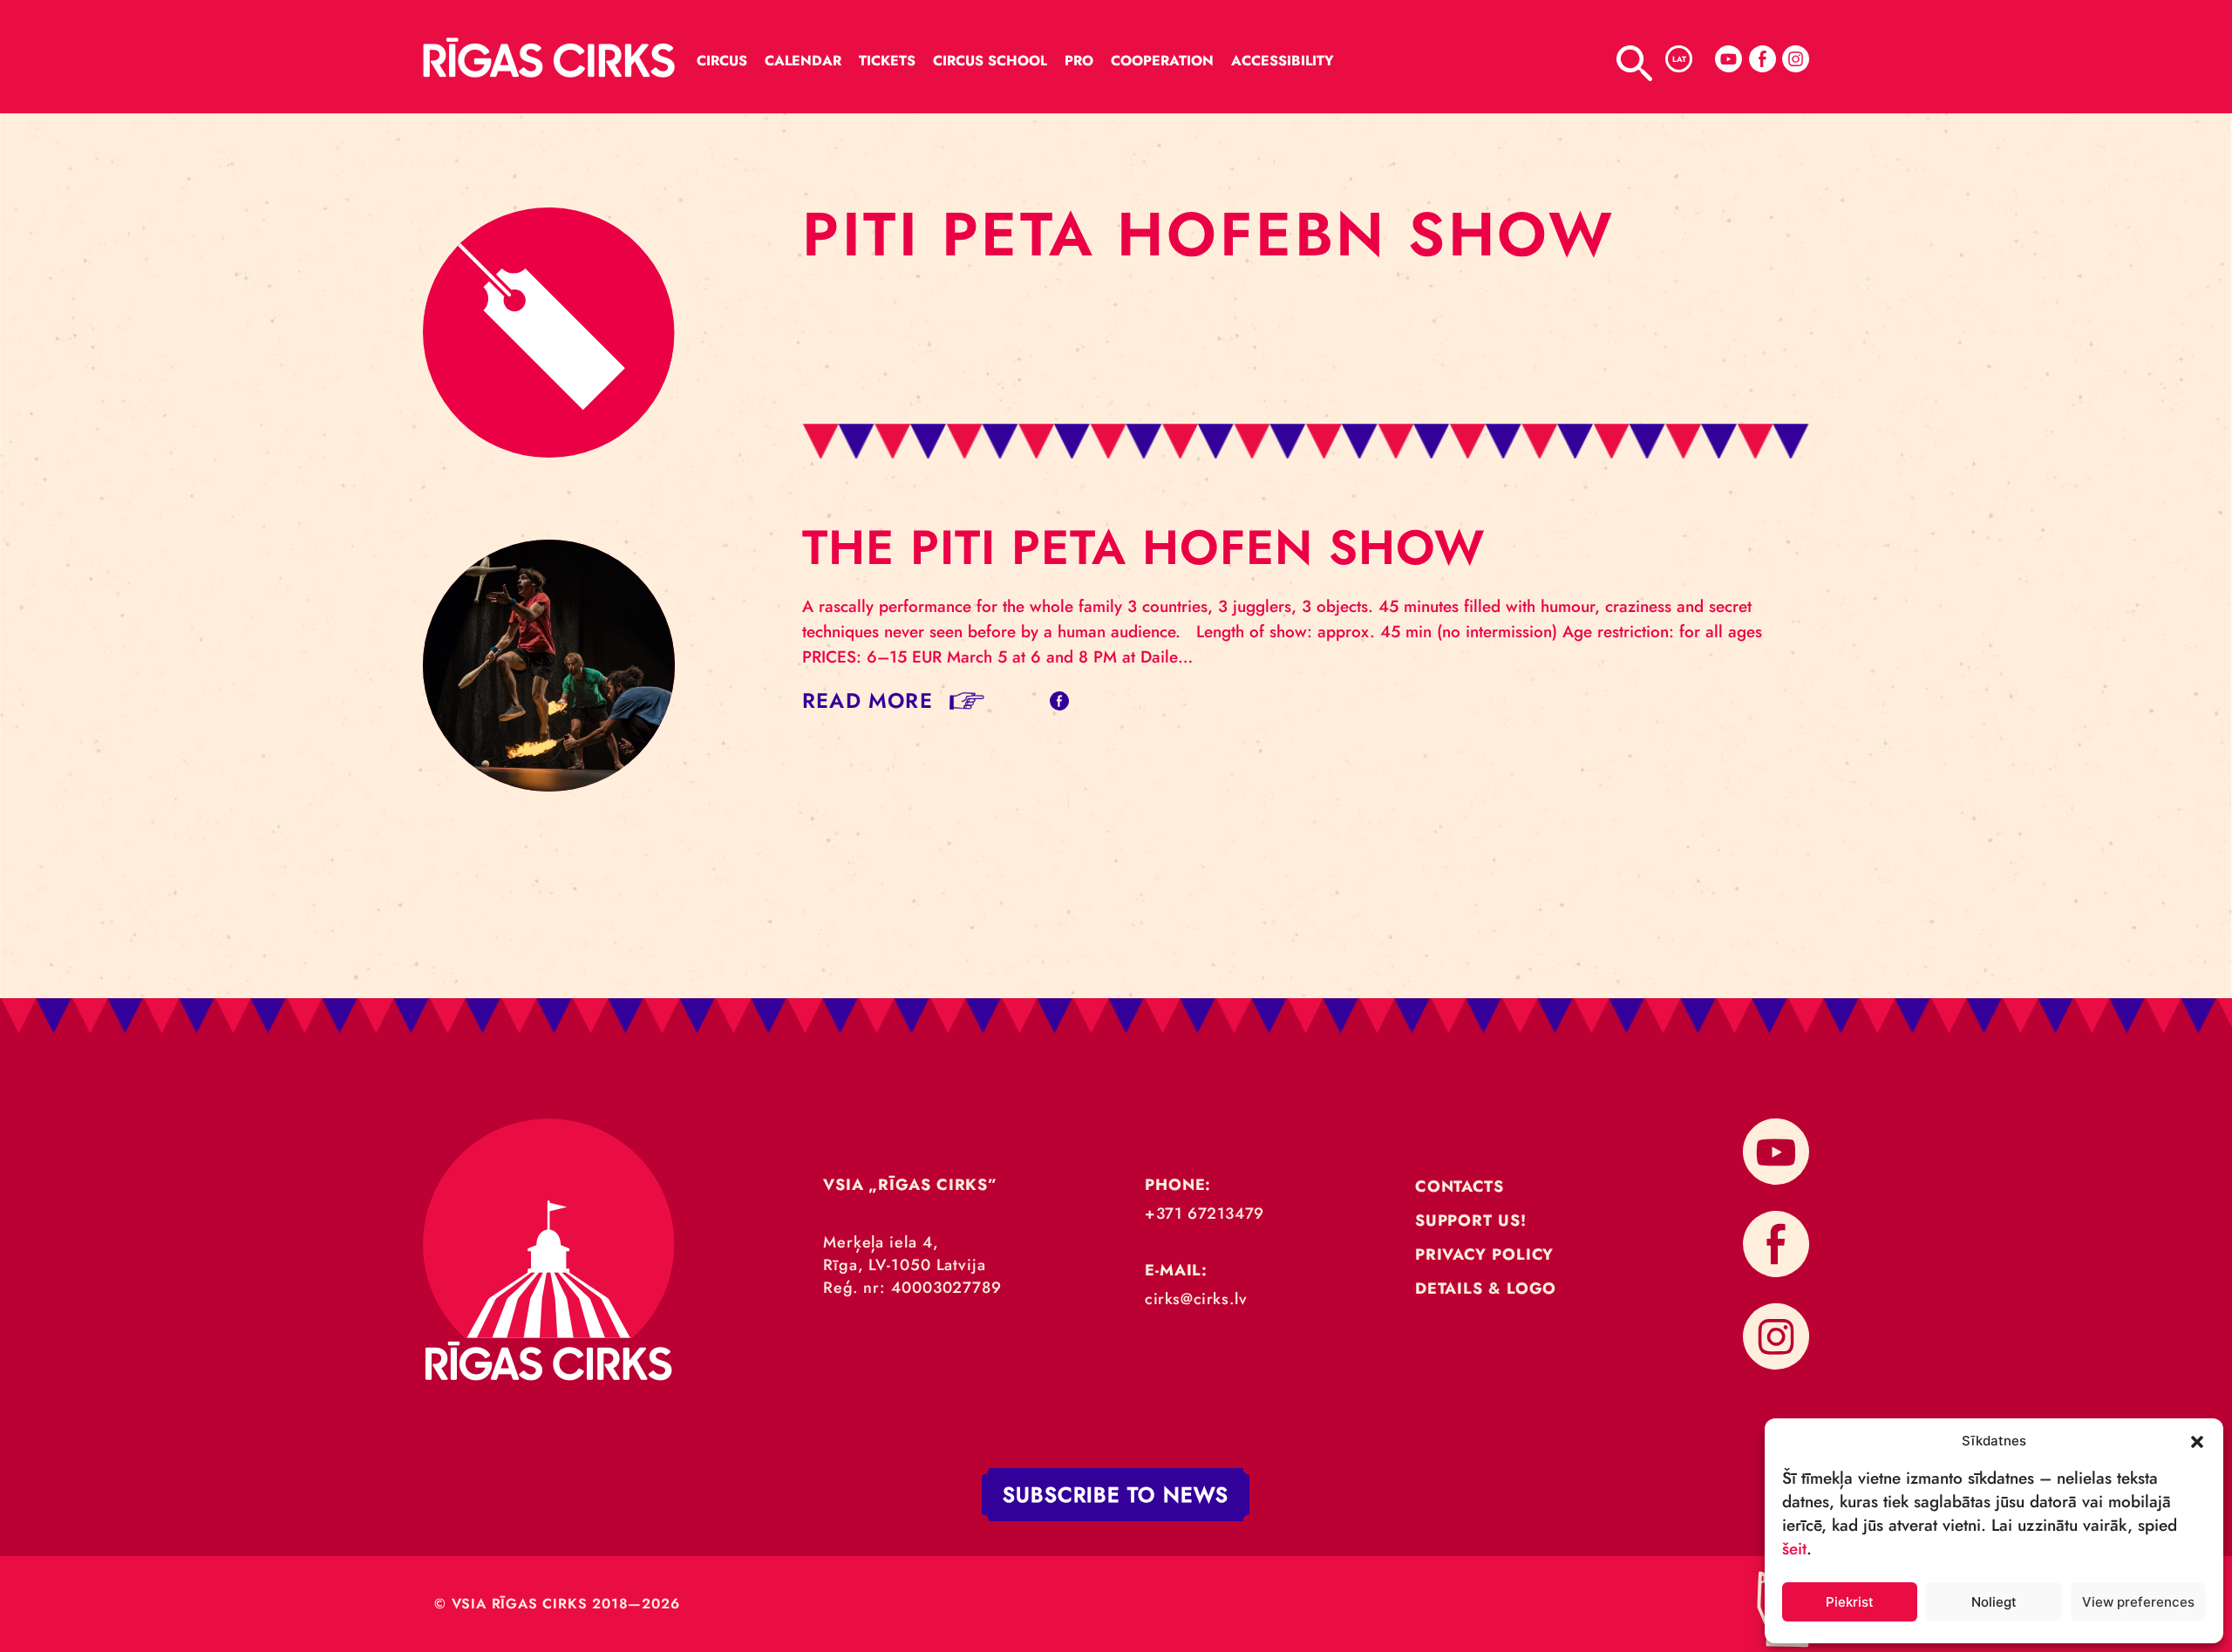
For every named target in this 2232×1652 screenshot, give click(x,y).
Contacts (1460, 1186)
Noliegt (1994, 1602)
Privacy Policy (1485, 1254)
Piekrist (1850, 1602)
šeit (1794, 1549)
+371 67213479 (1204, 1214)
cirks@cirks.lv (1196, 1299)
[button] (2197, 1440)
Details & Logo (1486, 1288)
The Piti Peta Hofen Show (1143, 547)
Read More (868, 700)
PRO (1079, 61)
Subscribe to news (1116, 1495)
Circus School (990, 61)
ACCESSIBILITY (1283, 61)
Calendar (803, 61)
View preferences (2138, 1602)
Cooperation (1162, 61)
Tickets (887, 61)
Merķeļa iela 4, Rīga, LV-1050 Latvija (905, 1254)
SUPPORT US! (1471, 1220)
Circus (722, 61)
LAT (1679, 59)
